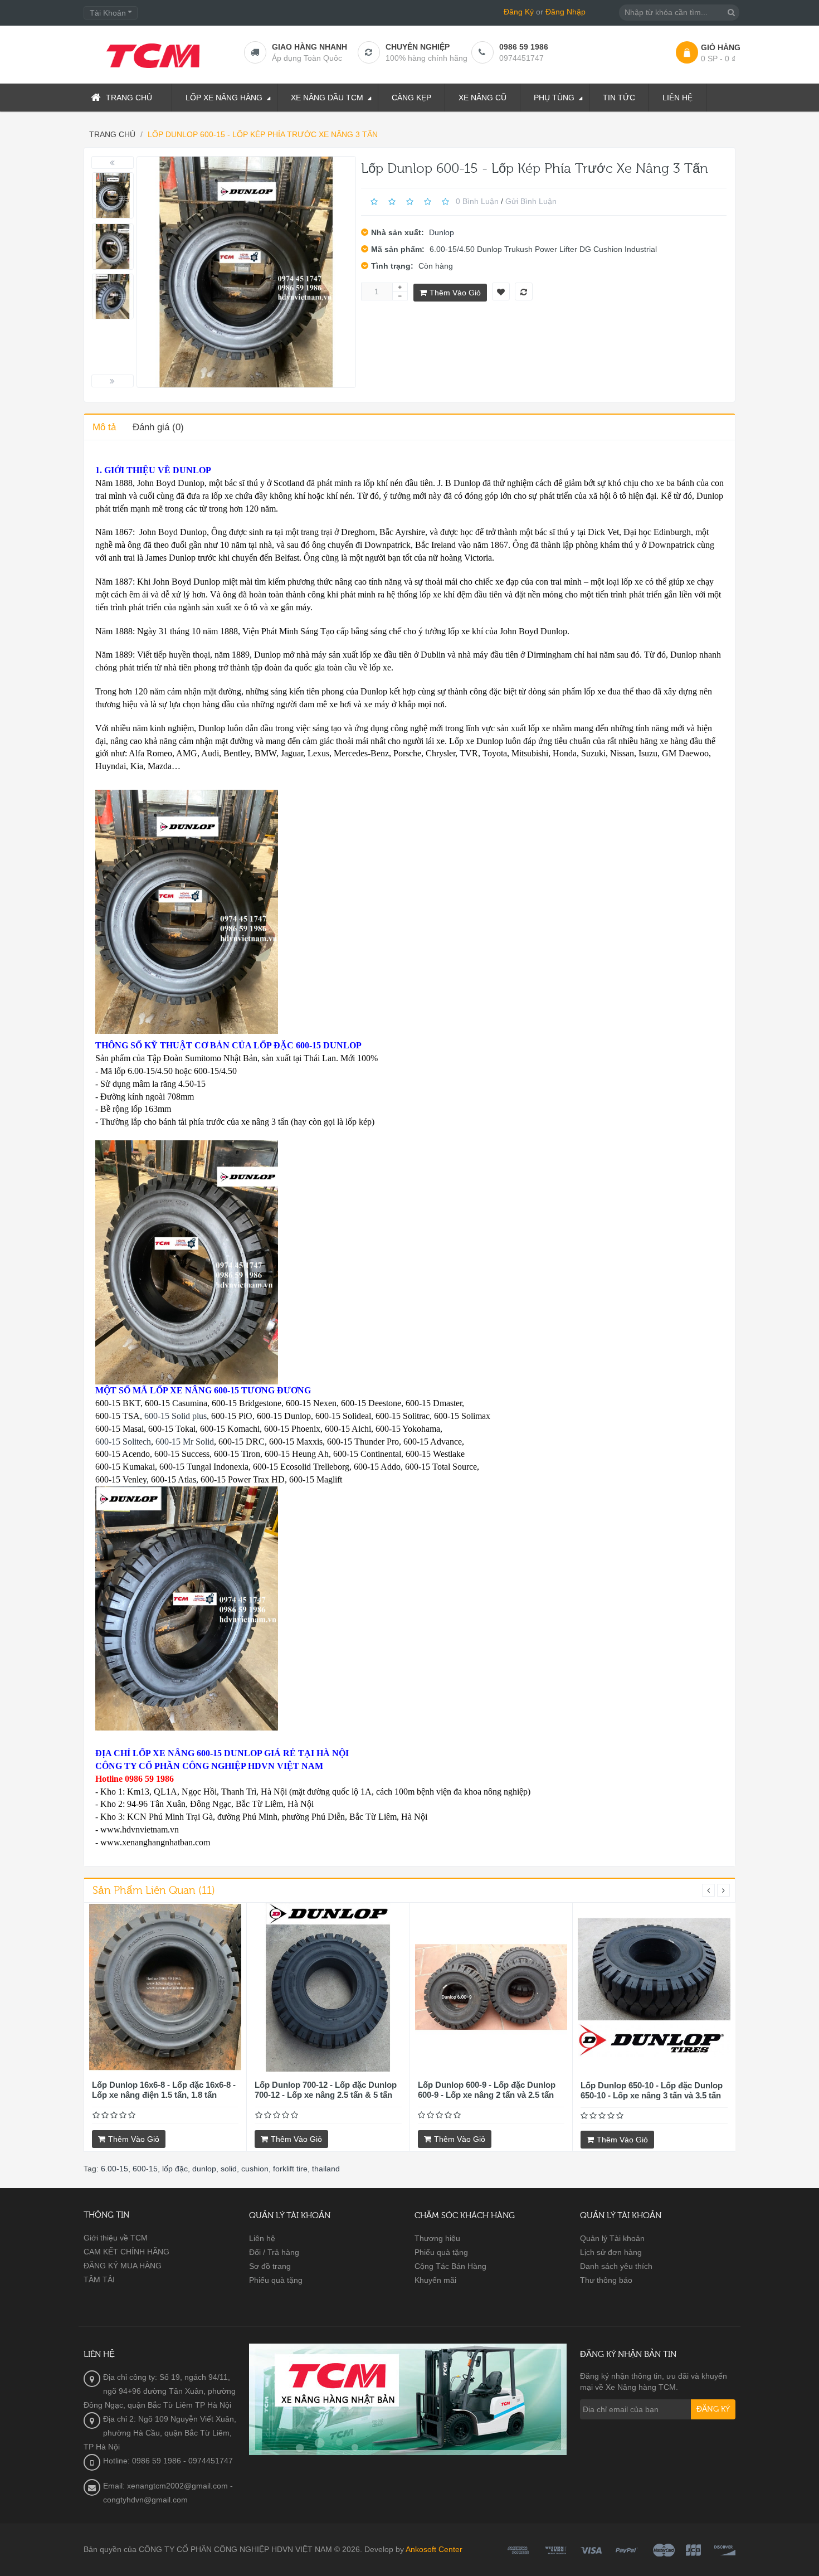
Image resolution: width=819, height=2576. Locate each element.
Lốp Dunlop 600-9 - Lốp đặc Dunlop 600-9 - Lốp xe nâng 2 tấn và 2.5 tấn (487, 2090)
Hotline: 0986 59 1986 (142, 2461)
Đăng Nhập (565, 12)
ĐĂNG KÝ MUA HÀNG (123, 2266)
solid (229, 2169)
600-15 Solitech (123, 1442)
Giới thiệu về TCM (116, 2238)
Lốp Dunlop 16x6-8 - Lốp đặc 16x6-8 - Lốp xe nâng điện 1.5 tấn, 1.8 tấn (164, 2090)
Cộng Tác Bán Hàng (450, 2266)
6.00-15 (114, 2169)
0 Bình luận (477, 201)
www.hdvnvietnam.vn (140, 1829)
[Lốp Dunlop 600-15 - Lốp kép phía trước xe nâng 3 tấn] (113, 195)
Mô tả (104, 427)
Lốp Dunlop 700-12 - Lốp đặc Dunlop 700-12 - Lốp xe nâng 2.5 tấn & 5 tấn (326, 2090)
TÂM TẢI (99, 2279)
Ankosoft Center (434, 2549)
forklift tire (290, 2169)
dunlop (204, 2169)
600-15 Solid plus (175, 1416)
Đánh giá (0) (158, 427)
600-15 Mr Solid (185, 1442)
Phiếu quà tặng (276, 2280)
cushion (255, 2169)
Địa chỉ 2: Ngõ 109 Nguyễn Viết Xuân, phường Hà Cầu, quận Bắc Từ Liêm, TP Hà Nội (160, 2433)
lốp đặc (175, 2169)
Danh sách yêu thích (616, 2266)
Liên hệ (262, 2238)
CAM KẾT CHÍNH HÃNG (126, 2252)
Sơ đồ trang (270, 2266)
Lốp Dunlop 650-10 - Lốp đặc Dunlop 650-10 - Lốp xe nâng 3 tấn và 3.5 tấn (652, 2090)
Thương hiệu (437, 2238)
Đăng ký (713, 2409)
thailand (326, 2169)
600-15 (145, 2169)
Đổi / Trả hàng (274, 2252)
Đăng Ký (519, 12)
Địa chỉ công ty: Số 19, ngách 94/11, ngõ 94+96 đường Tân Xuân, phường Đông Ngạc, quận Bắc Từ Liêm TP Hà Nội (160, 2391)
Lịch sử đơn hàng (611, 2252)
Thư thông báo (606, 2280)
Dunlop (442, 232)
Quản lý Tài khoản (612, 2238)
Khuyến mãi (435, 2280)
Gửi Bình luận (531, 201)
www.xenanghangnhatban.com (155, 1842)
